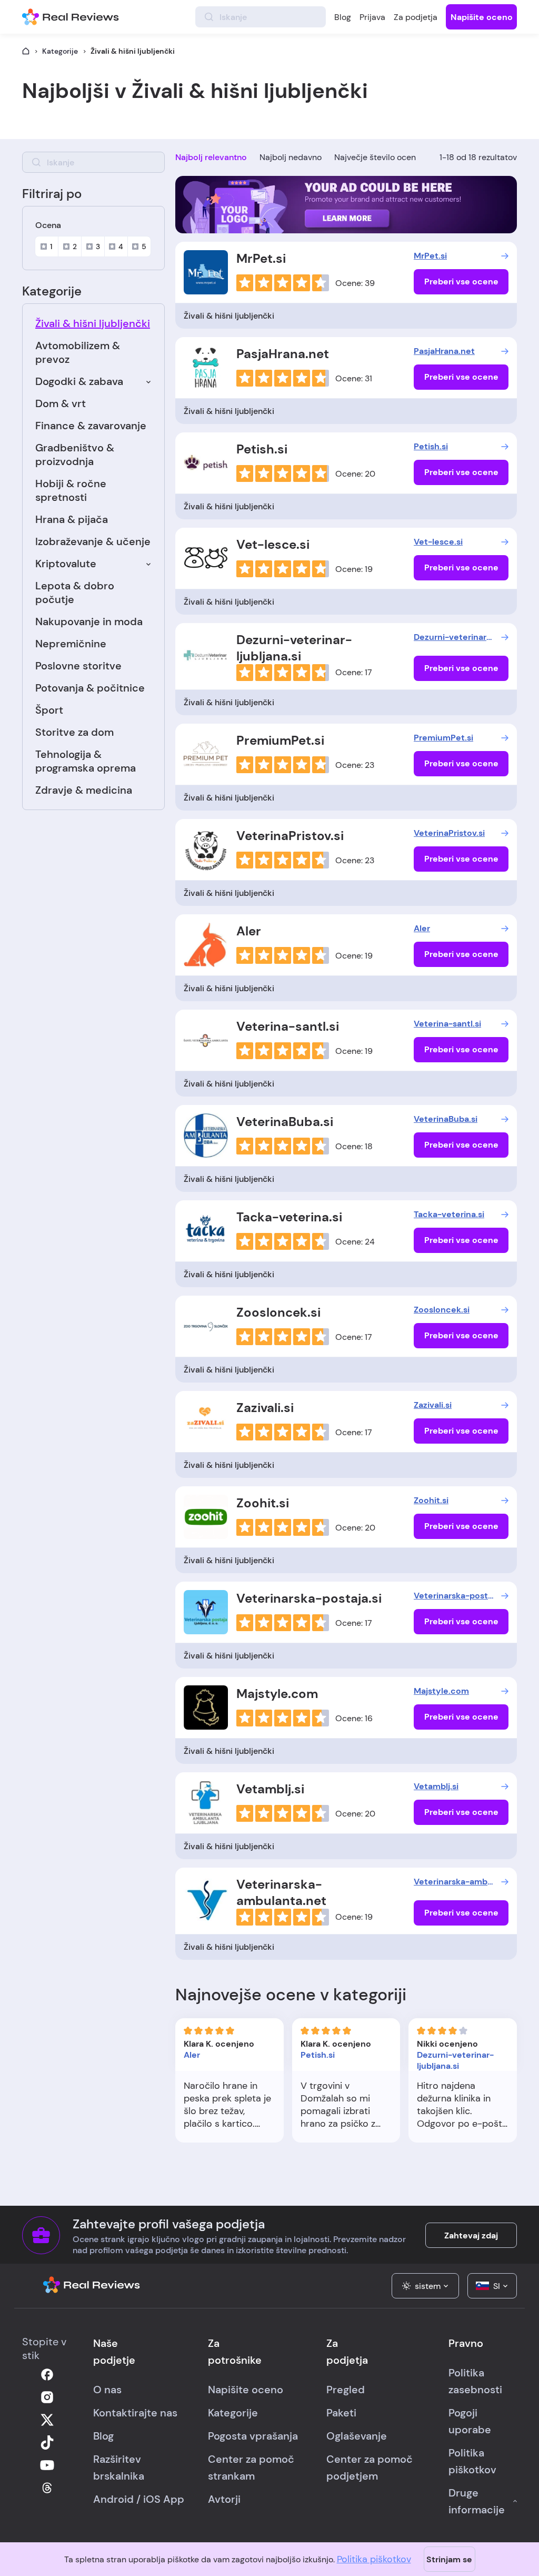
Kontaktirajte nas (135, 2413)
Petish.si (262, 449)
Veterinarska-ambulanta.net (281, 1892)
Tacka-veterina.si (289, 1217)
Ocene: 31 (354, 378)
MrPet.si (261, 258)
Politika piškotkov (374, 2559)
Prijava (372, 17)
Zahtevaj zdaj (471, 2236)
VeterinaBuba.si (285, 1122)
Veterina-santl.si (288, 1026)
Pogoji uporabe (470, 2421)
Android (113, 2499)
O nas (107, 2390)
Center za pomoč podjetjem (370, 2468)
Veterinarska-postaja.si (309, 1598)
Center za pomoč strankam (251, 2468)
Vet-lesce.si (273, 544)
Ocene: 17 (354, 672)
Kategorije (60, 51)
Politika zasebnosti (475, 2381)
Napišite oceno (482, 17)
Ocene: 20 (355, 474)
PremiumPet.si (280, 740)
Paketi (341, 2413)
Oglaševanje (357, 2436)
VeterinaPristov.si (290, 836)
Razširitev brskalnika (119, 2468)
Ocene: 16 (354, 1718)
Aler (249, 931)
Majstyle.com (277, 1694)
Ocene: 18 (354, 1146)
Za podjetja (416, 17)
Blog (343, 17)
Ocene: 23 (355, 765)
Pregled (346, 2390)
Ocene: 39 (355, 283)
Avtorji (224, 2499)
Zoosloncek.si (278, 1312)
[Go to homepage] (26, 51)
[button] (425, 2286)
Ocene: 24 (355, 1242)
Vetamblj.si (270, 1789)
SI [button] (497, 2286)
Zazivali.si (265, 1408)
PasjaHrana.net (283, 354)
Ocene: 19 (354, 569)
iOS (152, 2499)
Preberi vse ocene (461, 282)
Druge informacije (477, 2501)
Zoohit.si (263, 1503)
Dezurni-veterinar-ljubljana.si (294, 648)
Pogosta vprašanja (253, 2436)
